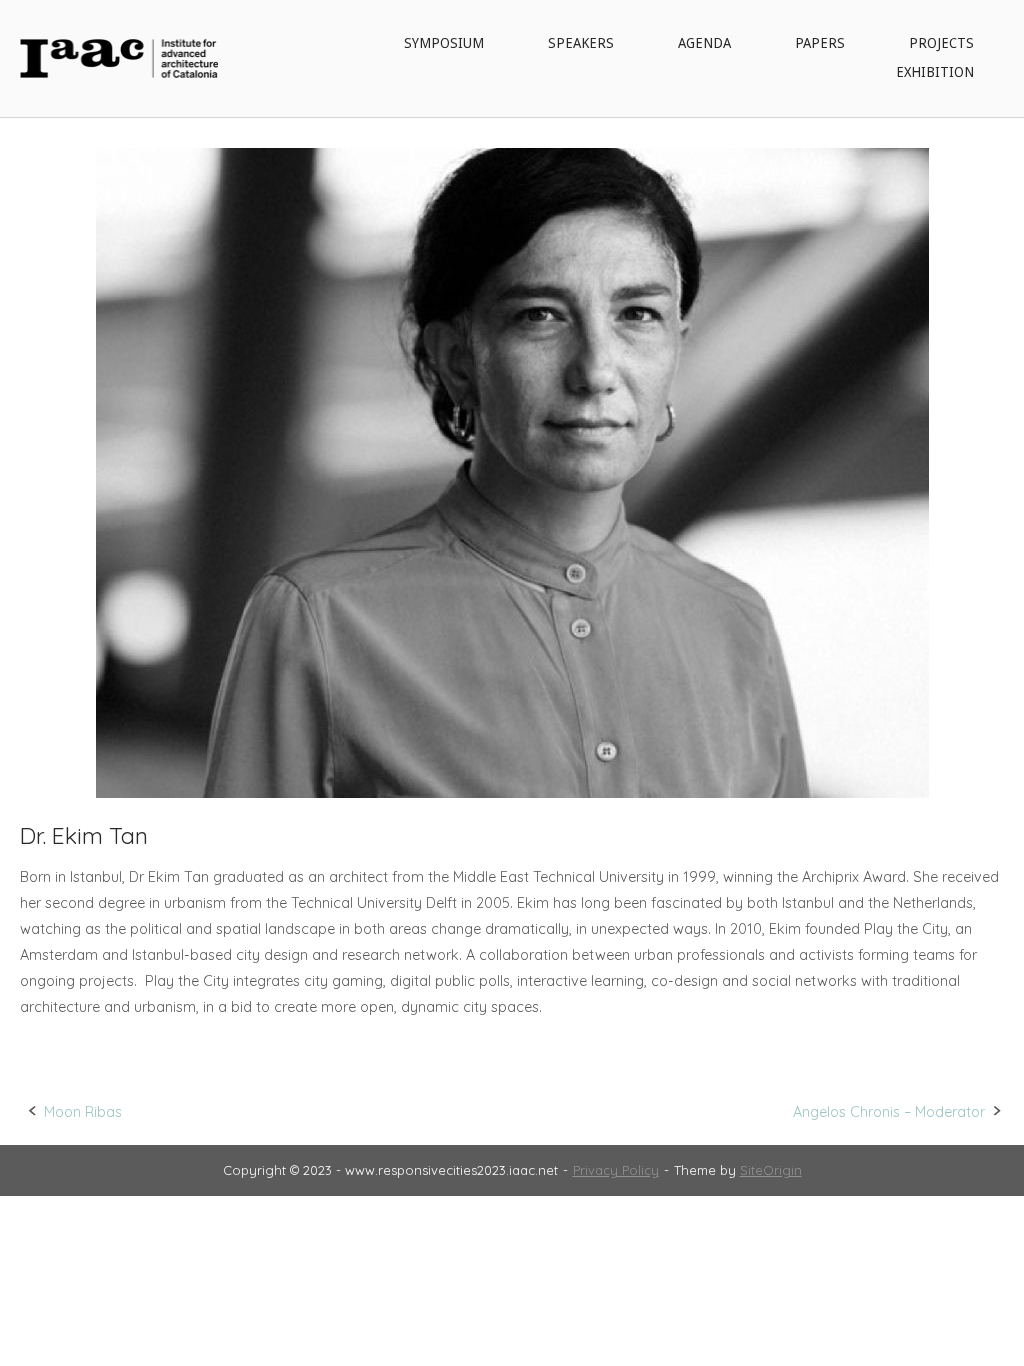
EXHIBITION (935, 72)
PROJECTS (941, 43)
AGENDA (704, 43)
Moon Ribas (83, 1112)
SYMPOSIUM (444, 43)
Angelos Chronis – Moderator (889, 1112)
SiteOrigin (771, 1170)
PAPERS (820, 43)
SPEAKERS (581, 43)
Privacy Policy (616, 1170)
